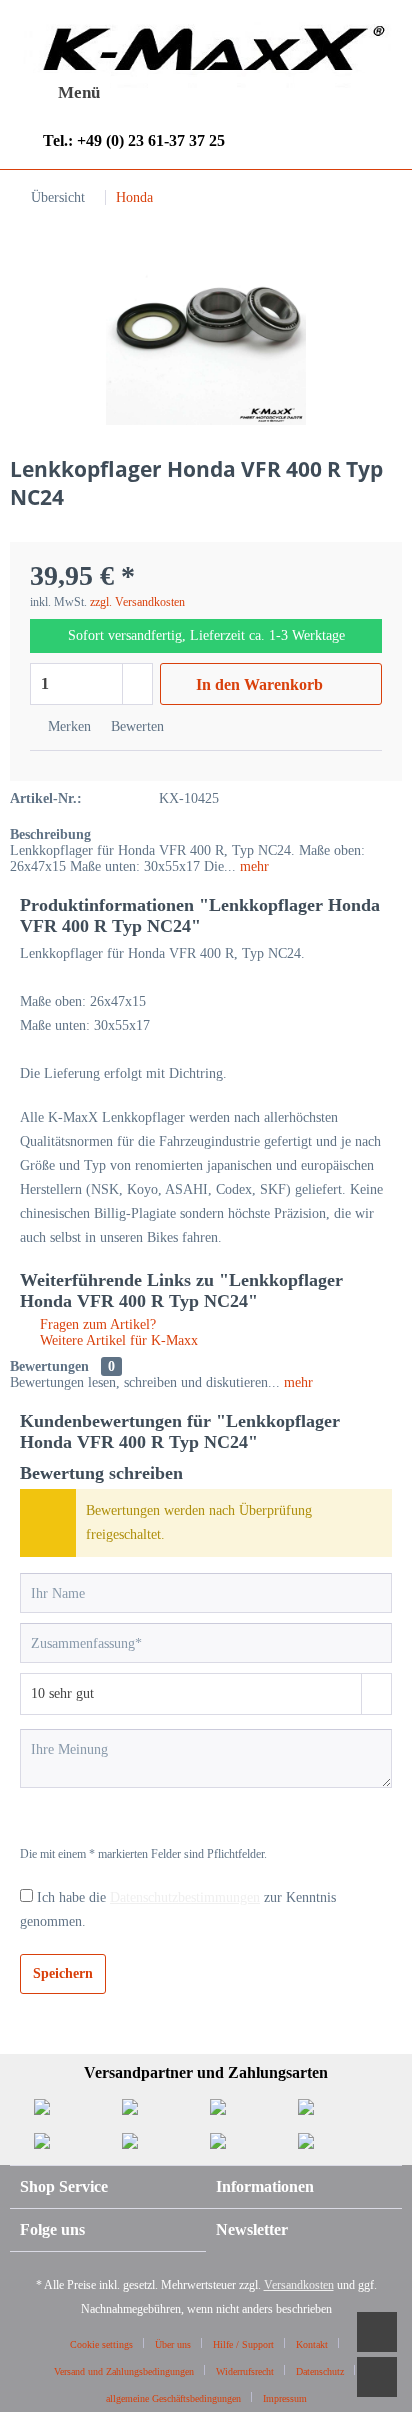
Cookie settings (101, 2344)
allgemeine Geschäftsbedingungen (173, 2398)
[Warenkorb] (315, 93)
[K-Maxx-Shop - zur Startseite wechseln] (206, 53)
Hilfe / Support (243, 2344)
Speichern (63, 1973)
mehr (252, 866)
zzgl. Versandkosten (137, 602)
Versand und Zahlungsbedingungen (124, 2371)
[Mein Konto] (266, 93)
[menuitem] (60, 93)
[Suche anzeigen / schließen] (168, 94)
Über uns (173, 2344)
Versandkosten (299, 2285)
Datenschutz (320, 2371)
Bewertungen (49, 1366)
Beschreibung (50, 834)
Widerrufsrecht (245, 2371)
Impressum (285, 2398)
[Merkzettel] (217, 93)
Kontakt (312, 2344)
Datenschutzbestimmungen (185, 1897)
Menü (79, 92)
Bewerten (135, 726)
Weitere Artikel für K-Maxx (117, 1340)
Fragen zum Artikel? (96, 1324)
